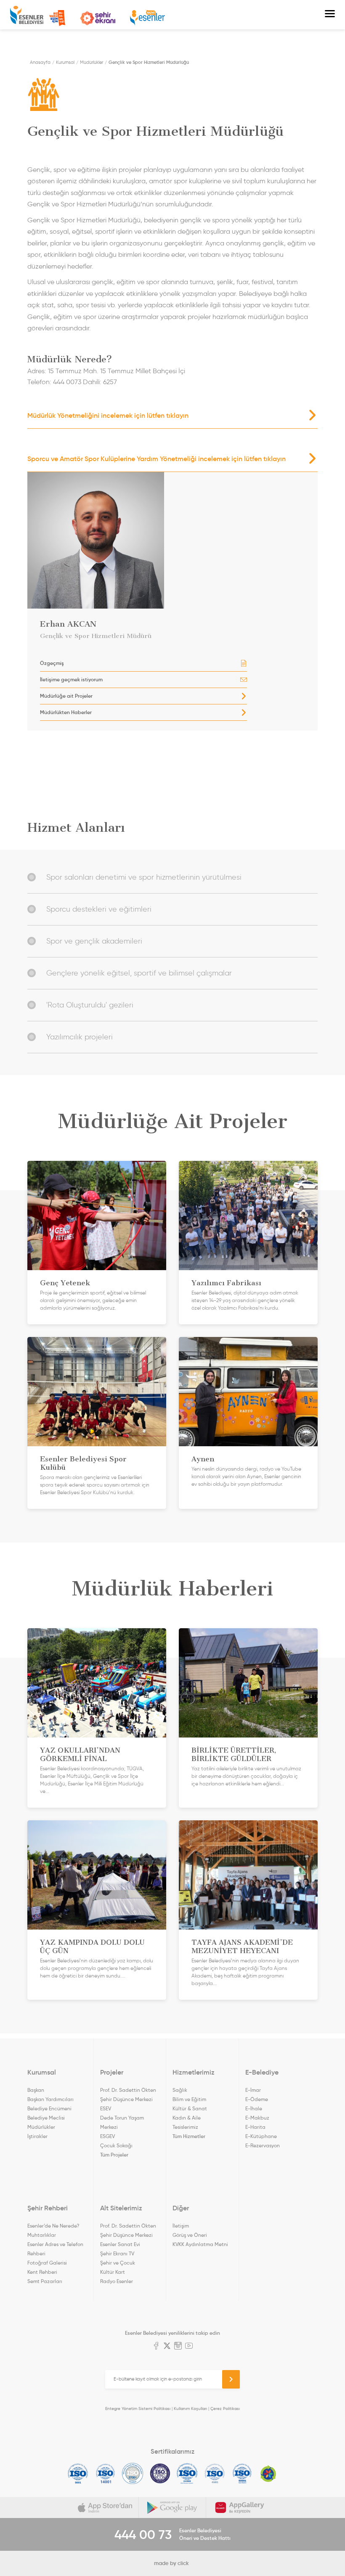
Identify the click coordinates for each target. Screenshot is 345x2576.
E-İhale (254, 2108)
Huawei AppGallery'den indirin (240, 2507)
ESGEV (107, 2136)
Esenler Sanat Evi (120, 2244)
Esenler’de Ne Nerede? (53, 2226)
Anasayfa (40, 62)
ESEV (106, 2108)
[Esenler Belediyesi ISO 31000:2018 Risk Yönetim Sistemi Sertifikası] (187, 2473)
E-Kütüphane (261, 2136)
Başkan (36, 2090)
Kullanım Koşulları (190, 2409)
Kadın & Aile (187, 2118)
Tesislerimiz (185, 2127)
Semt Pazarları (45, 2281)
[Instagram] (178, 2347)
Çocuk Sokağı (116, 2145)
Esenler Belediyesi (27, 15)
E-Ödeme (257, 2099)
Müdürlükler (92, 62)
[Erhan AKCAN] (143, 540)
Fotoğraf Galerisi (47, 2263)
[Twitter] (167, 2347)
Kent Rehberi (42, 2272)
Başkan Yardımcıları (50, 2099)
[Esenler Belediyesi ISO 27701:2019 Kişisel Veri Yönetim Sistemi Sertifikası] (160, 2473)
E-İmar (253, 2090)
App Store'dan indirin (105, 2507)
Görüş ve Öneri (190, 2235)
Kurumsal (65, 62)
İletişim (181, 2226)
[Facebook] (156, 2347)
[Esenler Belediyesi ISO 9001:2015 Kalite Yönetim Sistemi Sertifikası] (78, 2473)
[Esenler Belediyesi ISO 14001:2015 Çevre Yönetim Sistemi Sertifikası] (105, 2473)
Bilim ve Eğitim (189, 2099)
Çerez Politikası (225, 2409)
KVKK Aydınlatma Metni (200, 2244)
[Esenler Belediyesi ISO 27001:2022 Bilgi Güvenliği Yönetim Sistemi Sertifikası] (133, 2473)
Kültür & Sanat (190, 2108)
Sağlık (180, 2090)
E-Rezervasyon (263, 2145)
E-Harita (255, 2127)
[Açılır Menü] (330, 15)
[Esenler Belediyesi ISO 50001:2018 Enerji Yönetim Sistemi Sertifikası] (242, 2473)
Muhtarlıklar (42, 2235)
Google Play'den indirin (172, 2507)
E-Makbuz (257, 2118)
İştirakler (37, 2136)
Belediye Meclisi (46, 2118)
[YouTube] (189, 2347)
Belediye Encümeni (49, 2108)
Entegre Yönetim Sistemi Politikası (138, 2409)
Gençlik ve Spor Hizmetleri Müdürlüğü (149, 62)
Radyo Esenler (147, 18)
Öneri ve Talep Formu (57, 18)
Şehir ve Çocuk (118, 2263)
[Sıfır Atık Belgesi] (268, 2473)
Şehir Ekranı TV (98, 18)
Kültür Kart (113, 2272)
